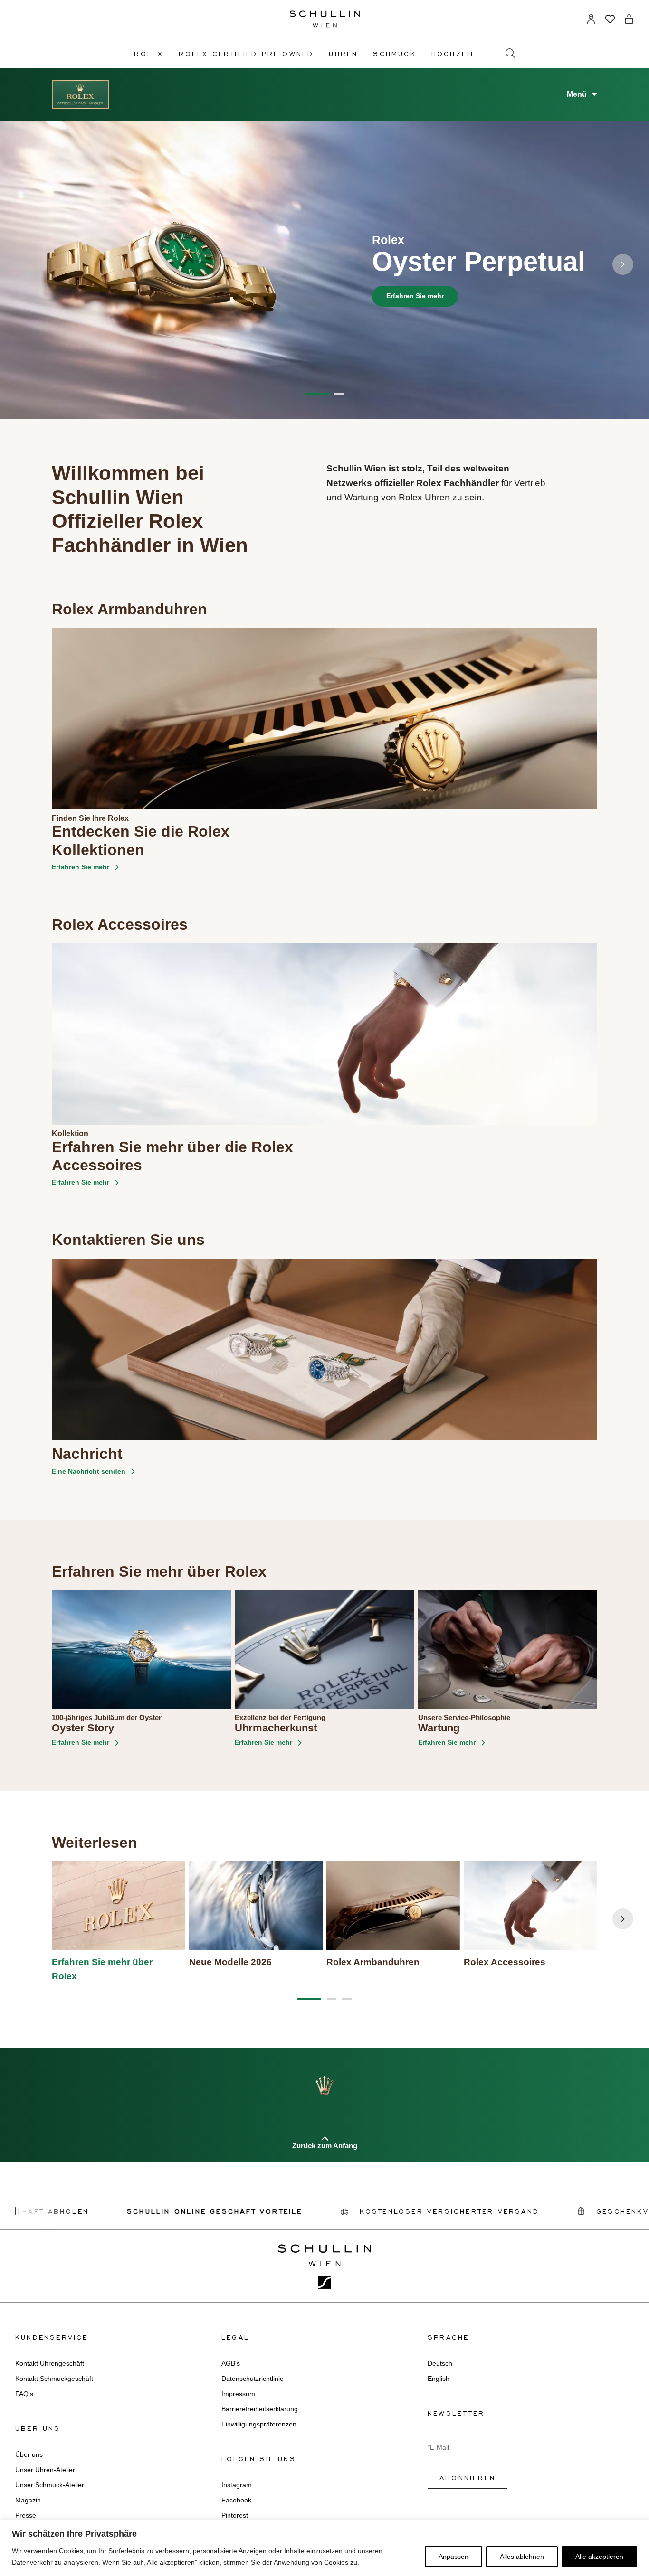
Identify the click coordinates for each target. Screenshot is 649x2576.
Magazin (28, 2500)
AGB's (231, 2363)
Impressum (238, 2394)
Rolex (149, 53)
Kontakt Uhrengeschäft (50, 2363)
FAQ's (24, 2394)
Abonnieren (468, 2477)
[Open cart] (629, 19)
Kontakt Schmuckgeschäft (54, 2379)
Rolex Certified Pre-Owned (246, 53)
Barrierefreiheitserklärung (260, 2409)
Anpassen (453, 2557)
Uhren (343, 53)
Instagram (237, 2485)
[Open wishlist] (610, 19)
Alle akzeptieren (599, 2557)
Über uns (29, 2454)
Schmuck (394, 53)
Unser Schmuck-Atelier (50, 2485)
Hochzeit (453, 53)
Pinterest (235, 2515)
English (439, 2379)
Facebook (236, 2500)
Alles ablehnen (522, 2557)
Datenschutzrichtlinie (253, 2379)
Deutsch (440, 2363)
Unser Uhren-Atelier (45, 2470)
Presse (26, 2515)
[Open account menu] (591, 19)
